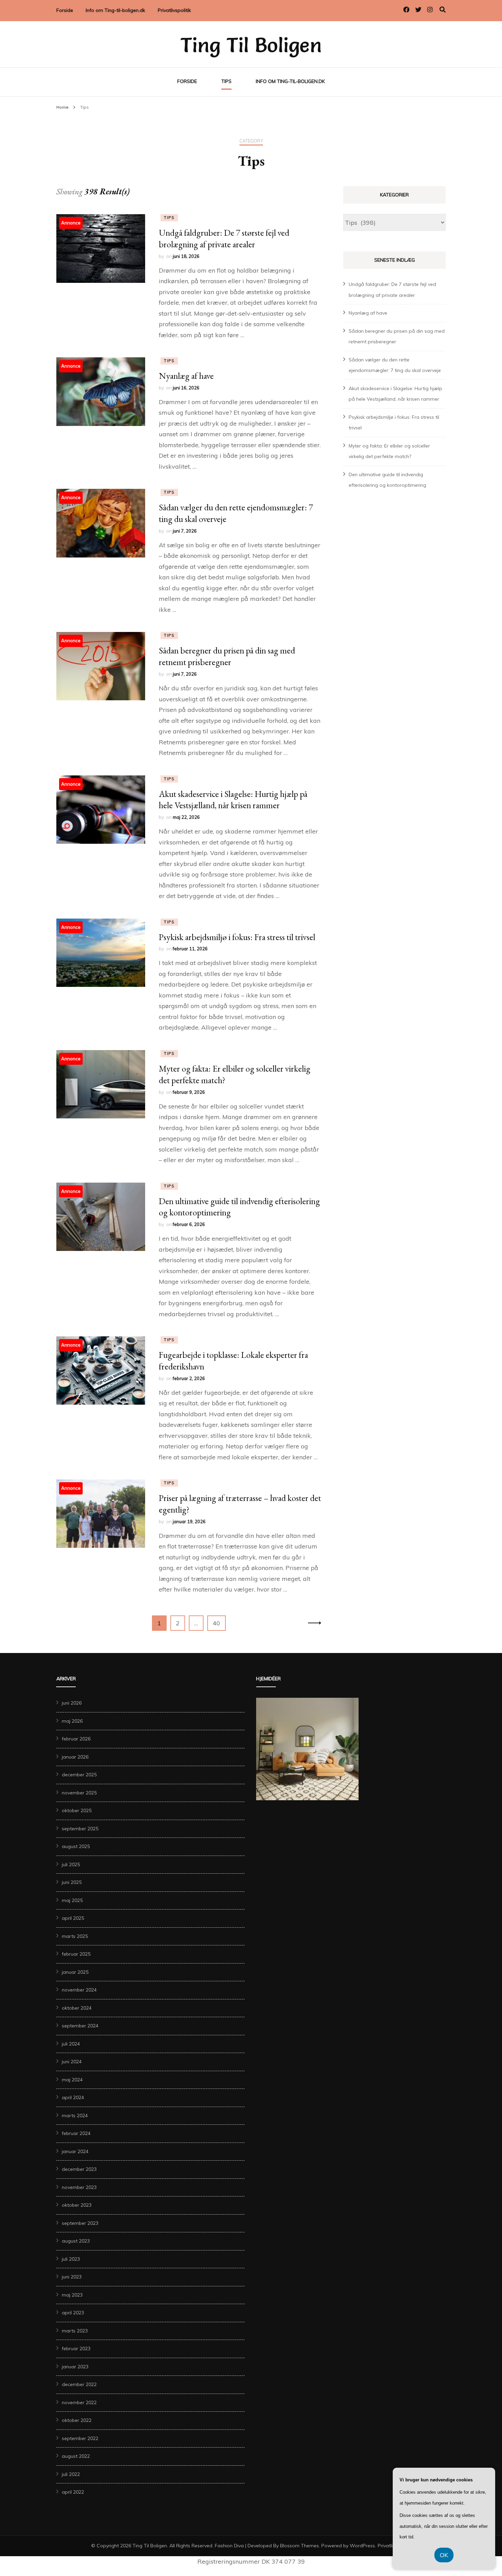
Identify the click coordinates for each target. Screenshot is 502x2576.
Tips (226, 81)
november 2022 (79, 2402)
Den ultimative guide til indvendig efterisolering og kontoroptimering (239, 1207)
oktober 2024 (77, 2008)
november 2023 (79, 2187)
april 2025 (73, 1918)
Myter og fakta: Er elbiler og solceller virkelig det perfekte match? (235, 1074)
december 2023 (79, 2169)
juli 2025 (71, 1864)
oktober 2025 (77, 1810)
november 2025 (79, 1793)
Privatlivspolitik (174, 10)
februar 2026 (76, 1739)
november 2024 (79, 1990)
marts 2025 (75, 1936)
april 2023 (73, 2313)
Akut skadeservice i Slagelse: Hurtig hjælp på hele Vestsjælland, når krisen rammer (233, 800)
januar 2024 (75, 2151)
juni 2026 (72, 1703)
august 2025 (76, 1846)
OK (444, 2555)
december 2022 (79, 2384)
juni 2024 (72, 2062)
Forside (65, 10)
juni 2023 (72, 2277)
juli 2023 (71, 2259)
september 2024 (80, 2026)
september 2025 (80, 1829)
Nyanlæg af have (186, 376)
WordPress (362, 2546)
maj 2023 (72, 2295)
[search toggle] (443, 10)
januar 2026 (75, 1757)
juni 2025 (72, 1882)
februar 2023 (76, 2348)
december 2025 (79, 1775)
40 (219, 1623)
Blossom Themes (299, 2546)
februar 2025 (76, 1954)
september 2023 (80, 2223)
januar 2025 (75, 1972)
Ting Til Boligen (251, 45)
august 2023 (76, 2241)
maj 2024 (72, 2080)
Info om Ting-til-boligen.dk (115, 10)
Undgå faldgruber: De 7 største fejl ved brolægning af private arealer (224, 238)
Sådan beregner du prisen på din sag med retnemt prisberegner (227, 656)
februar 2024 (76, 2133)
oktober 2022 (77, 2420)
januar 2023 (75, 2367)
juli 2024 (71, 2044)
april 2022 (73, 2492)
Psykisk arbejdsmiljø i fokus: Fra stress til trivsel (237, 937)
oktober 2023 (77, 2205)
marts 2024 (75, 2116)
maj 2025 (72, 1900)
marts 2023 (75, 2331)
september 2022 (80, 2438)
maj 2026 (72, 1721)
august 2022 (76, 2456)
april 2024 (73, 2097)
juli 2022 (71, 2474)
